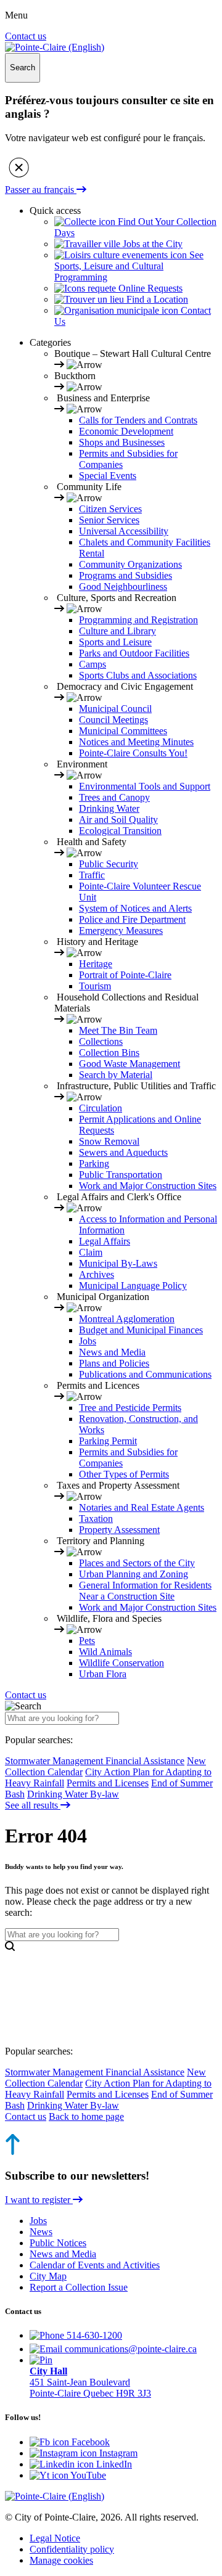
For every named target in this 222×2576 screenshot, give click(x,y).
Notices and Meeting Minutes (136, 742)
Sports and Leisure (115, 642)
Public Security (109, 864)
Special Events (108, 476)
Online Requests (149, 288)
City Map (48, 2276)
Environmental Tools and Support (145, 786)
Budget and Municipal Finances (141, 1330)
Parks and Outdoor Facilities (134, 653)
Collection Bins (109, 1053)
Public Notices (58, 2243)
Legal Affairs (105, 1241)
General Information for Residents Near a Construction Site (145, 1591)
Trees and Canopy (114, 797)
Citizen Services (110, 509)
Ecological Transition (120, 831)
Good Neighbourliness (123, 587)
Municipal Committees (123, 731)
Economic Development (126, 431)
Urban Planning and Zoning (134, 1574)
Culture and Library (117, 631)
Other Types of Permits (124, 1474)
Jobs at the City (151, 244)
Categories (50, 342)
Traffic (92, 875)
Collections (101, 1041)
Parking (94, 1163)
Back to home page (86, 2116)
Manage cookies (61, 2560)
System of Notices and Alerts (135, 908)
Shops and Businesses (122, 442)
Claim (91, 1252)
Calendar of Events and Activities (95, 2265)
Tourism (95, 986)
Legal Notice (55, 2538)
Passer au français (41, 190)
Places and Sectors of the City (137, 1563)
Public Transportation (121, 1175)
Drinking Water (109, 808)
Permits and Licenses (108, 1783)
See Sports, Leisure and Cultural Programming (129, 266)
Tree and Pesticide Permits (130, 1408)
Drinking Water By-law (73, 1794)
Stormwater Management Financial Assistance (95, 1761)
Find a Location (156, 299)
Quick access (55, 211)
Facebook (89, 2442)
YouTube (87, 2475)
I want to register (39, 2200)
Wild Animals (105, 1652)
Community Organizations (130, 564)
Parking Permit (108, 1441)
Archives (97, 1274)
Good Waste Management (129, 1064)
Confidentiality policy (72, 2549)
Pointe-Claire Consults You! (133, 753)
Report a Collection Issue (79, 2287)
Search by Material (116, 1075)
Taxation (96, 1519)
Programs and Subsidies (125, 575)
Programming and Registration (138, 620)
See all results (33, 1805)
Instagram (117, 2453)
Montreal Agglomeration (127, 1319)
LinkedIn (113, 2464)
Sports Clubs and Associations (138, 675)
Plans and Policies (114, 1363)
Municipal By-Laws (118, 1263)
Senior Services (109, 520)
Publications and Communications (145, 1374)
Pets (87, 1641)
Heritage (96, 964)
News (41, 2232)
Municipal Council (115, 709)
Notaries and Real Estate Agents (142, 1507)
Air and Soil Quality (118, 820)
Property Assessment (119, 1530)
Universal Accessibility (124, 531)
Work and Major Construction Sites (148, 1186)
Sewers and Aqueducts (123, 1152)
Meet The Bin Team (118, 1030)
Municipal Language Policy (133, 1286)
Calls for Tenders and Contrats (138, 420)
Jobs (88, 1341)
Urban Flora (103, 1674)
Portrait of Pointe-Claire (125, 975)
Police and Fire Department (132, 919)
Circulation (101, 1108)
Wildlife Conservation (121, 1663)
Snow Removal (109, 1141)
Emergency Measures (121, 930)
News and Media (112, 1352)
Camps (92, 664)
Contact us (26, 36)
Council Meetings (113, 720)
